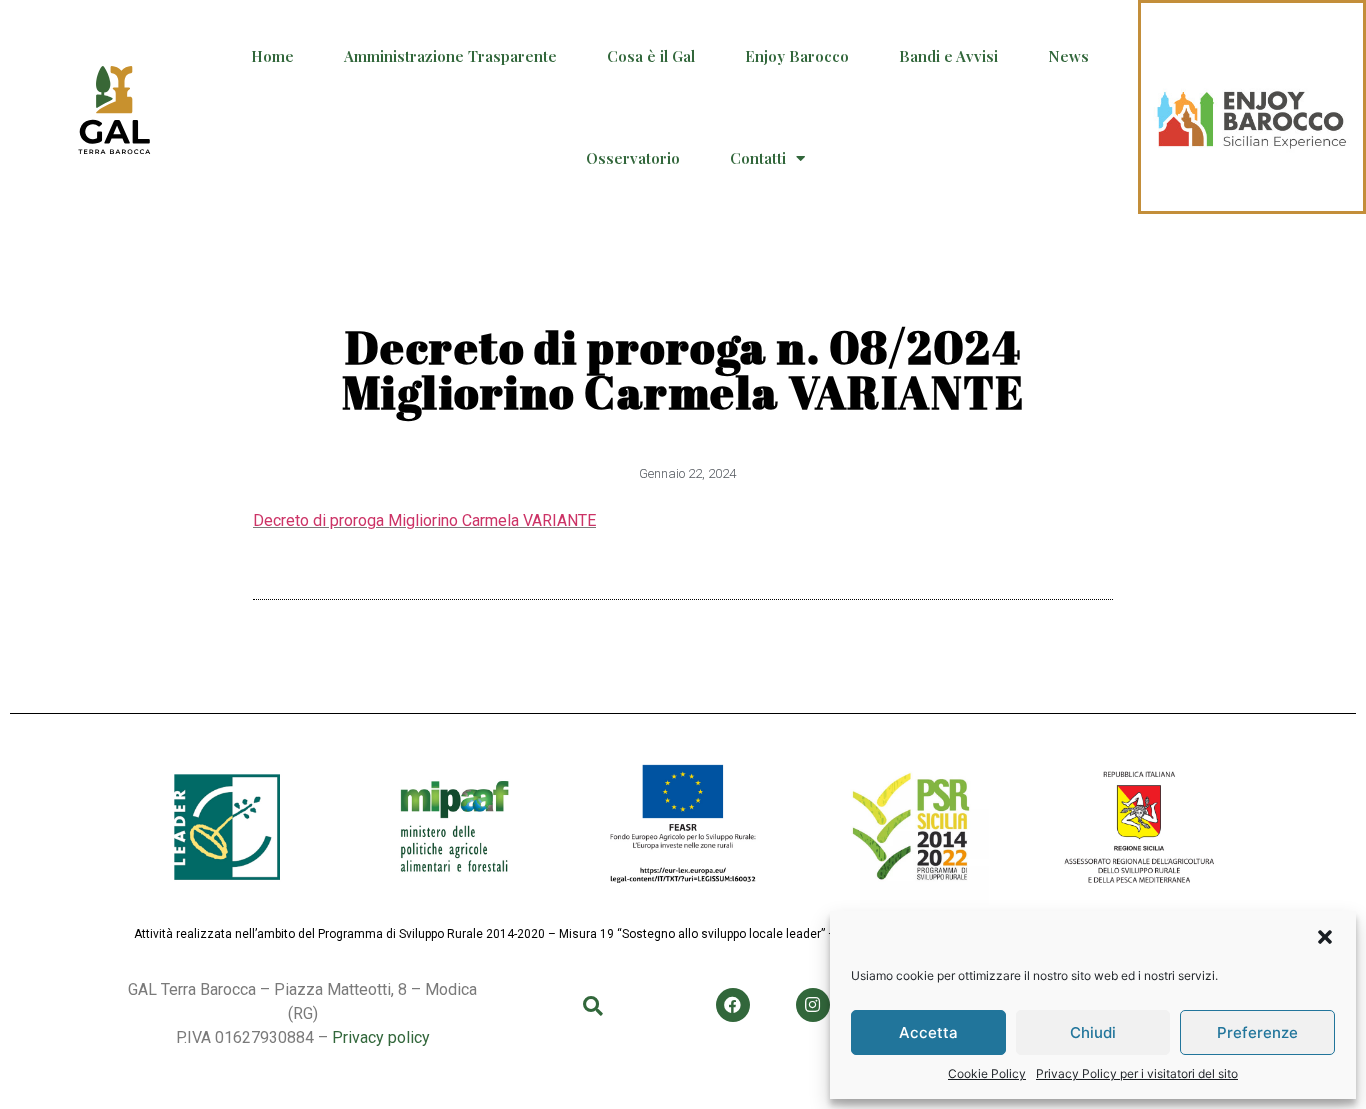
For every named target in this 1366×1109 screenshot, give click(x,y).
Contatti (758, 158)
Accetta (928, 1032)
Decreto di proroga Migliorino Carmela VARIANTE (424, 520)
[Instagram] (813, 1005)
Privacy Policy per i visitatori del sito (1137, 1073)
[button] (1325, 937)
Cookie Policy (987, 1073)
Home (272, 56)
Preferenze (1257, 1032)
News (1068, 56)
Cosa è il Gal (651, 56)
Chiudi (1093, 1032)
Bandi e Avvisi (948, 56)
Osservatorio (633, 158)
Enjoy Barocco (797, 56)
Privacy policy (381, 1037)
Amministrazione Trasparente (450, 56)
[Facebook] (733, 1005)
